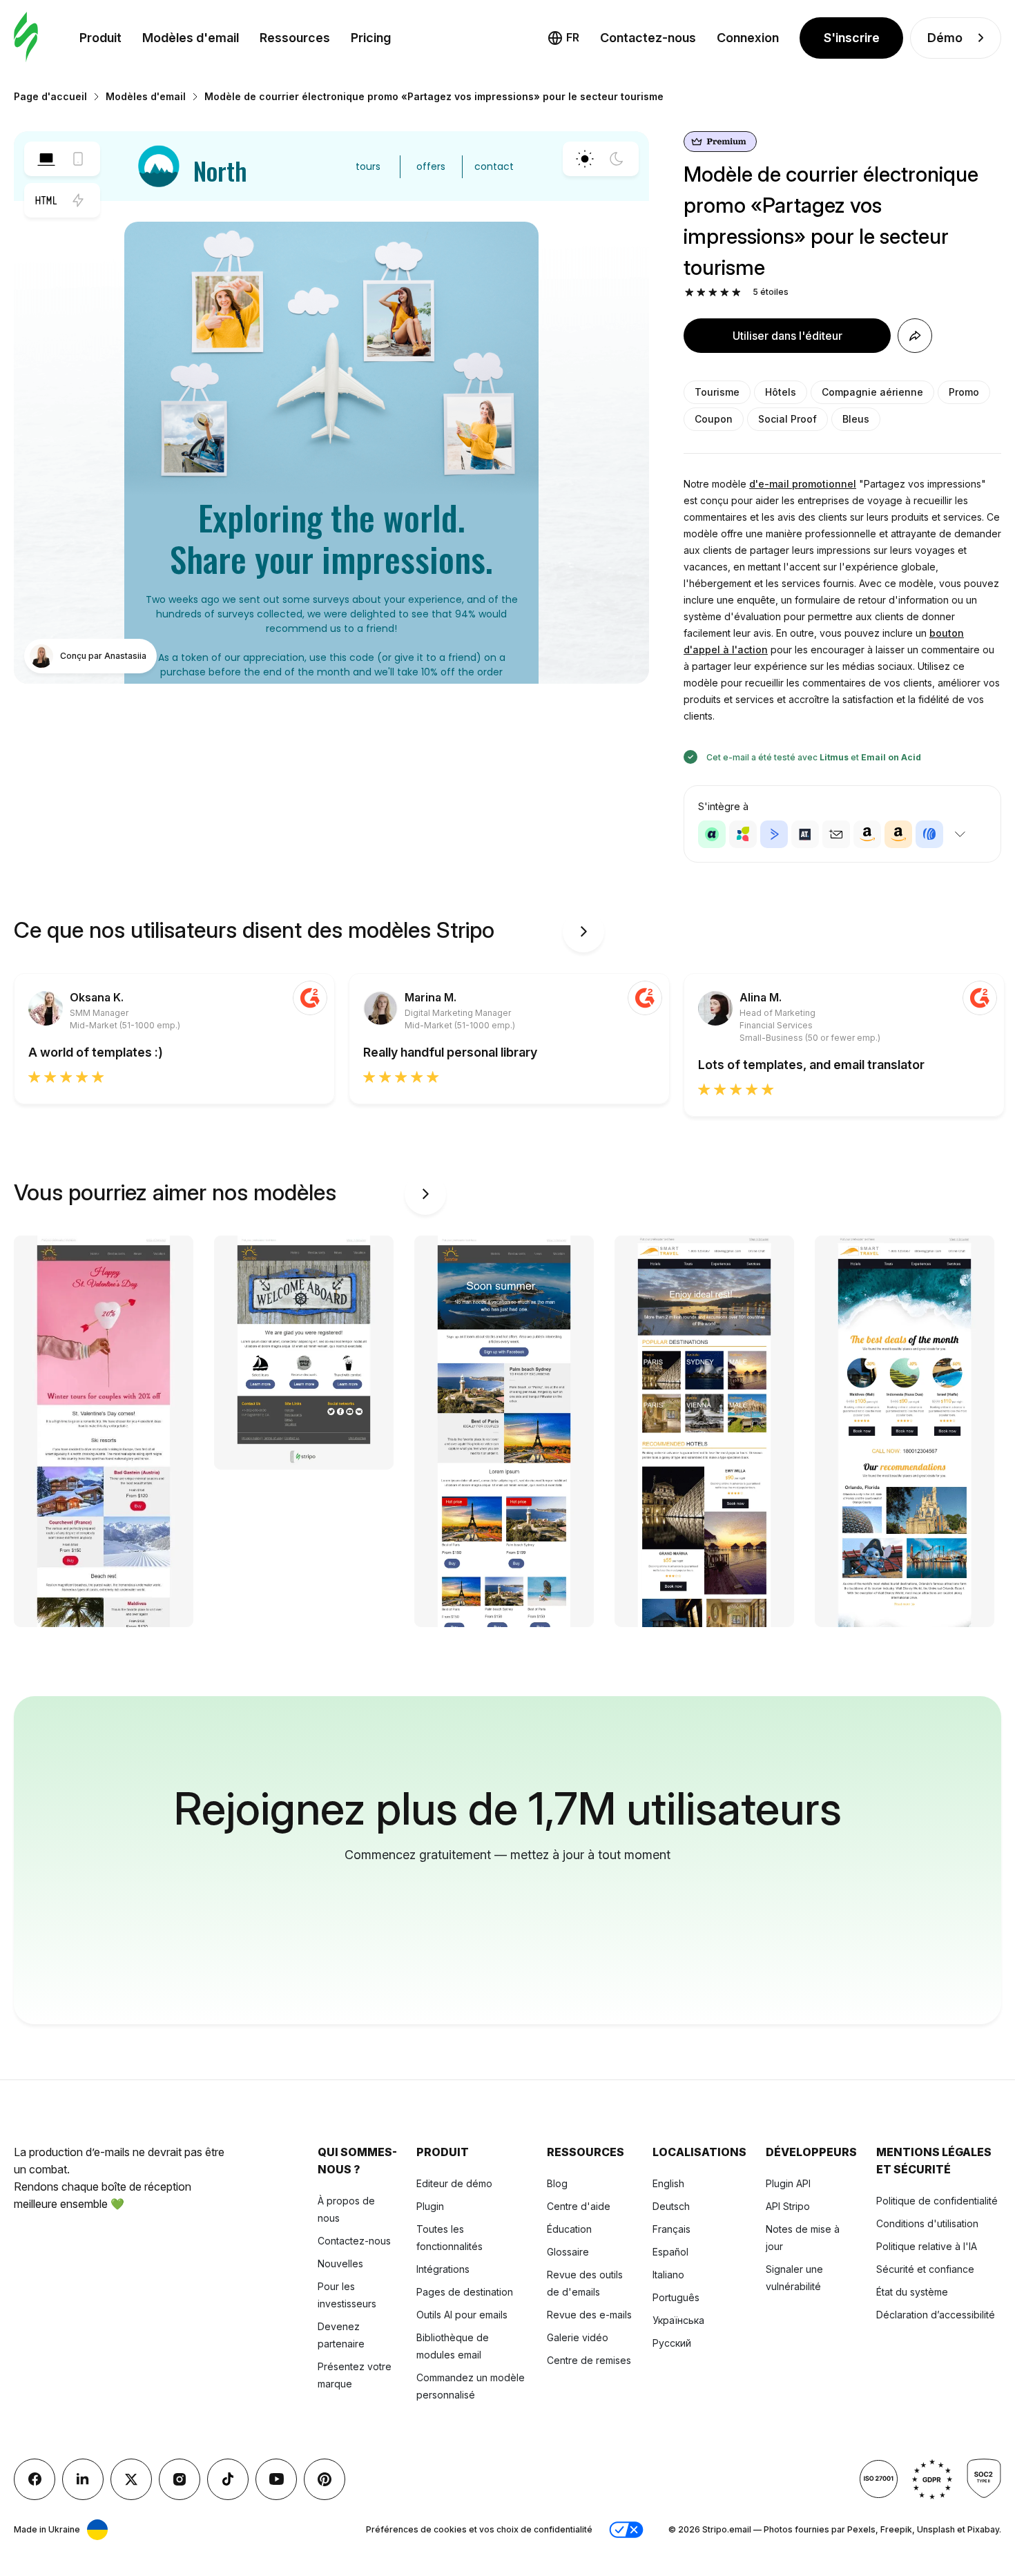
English (668, 2183)
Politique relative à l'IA (927, 2246)
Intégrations (443, 2269)
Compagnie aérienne (872, 392)
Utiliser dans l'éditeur (787, 336)
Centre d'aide (579, 2206)
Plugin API (788, 2183)
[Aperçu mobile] (78, 159)
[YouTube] (276, 2479)
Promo (964, 392)
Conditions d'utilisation (927, 2223)
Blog (557, 2183)
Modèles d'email (191, 38)
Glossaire (568, 2252)
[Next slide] (583, 932)
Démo (945, 38)
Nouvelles (340, 2263)
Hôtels (781, 392)
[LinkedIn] (83, 2479)
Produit (100, 38)
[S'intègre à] (960, 834)
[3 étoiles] (713, 292)
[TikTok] (228, 2479)
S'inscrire (852, 38)
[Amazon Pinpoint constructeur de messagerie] (867, 834)
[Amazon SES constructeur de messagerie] (898, 834)
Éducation (569, 2229)
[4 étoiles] (725, 292)
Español (670, 2252)
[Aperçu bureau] (46, 159)
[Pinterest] (325, 2479)
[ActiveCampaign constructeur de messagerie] (774, 834)
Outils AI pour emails (462, 2315)
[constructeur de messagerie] (26, 38)
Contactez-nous (648, 38)
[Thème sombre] (617, 159)
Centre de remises (589, 2360)
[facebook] (35, 2479)
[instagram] (180, 2479)
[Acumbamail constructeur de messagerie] (836, 834)
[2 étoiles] (701, 292)
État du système (912, 2292)
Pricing (371, 38)
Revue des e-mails (589, 2315)
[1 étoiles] (689, 292)
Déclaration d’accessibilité (936, 2315)
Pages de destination (465, 2292)
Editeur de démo (454, 2183)
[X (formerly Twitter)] (131, 2479)
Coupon (714, 419)
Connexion (748, 38)
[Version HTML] (46, 200)
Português (676, 2297)
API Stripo (788, 2206)
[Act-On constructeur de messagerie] (743, 834)
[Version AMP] (78, 200)
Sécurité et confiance (925, 2269)
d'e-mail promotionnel (803, 484)
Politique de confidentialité (937, 2201)
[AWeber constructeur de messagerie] (929, 834)
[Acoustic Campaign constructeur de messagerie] (712, 834)
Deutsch (671, 2206)
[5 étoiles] (736, 292)
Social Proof (787, 419)
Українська (678, 2320)
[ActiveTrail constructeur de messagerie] (805, 834)
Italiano (668, 2275)
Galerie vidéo (578, 2337)
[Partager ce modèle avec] (915, 336)
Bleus (856, 419)
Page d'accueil (50, 96)
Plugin (430, 2206)
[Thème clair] (585, 159)
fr (573, 37)
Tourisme (717, 392)
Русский (672, 2343)
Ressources (295, 38)
